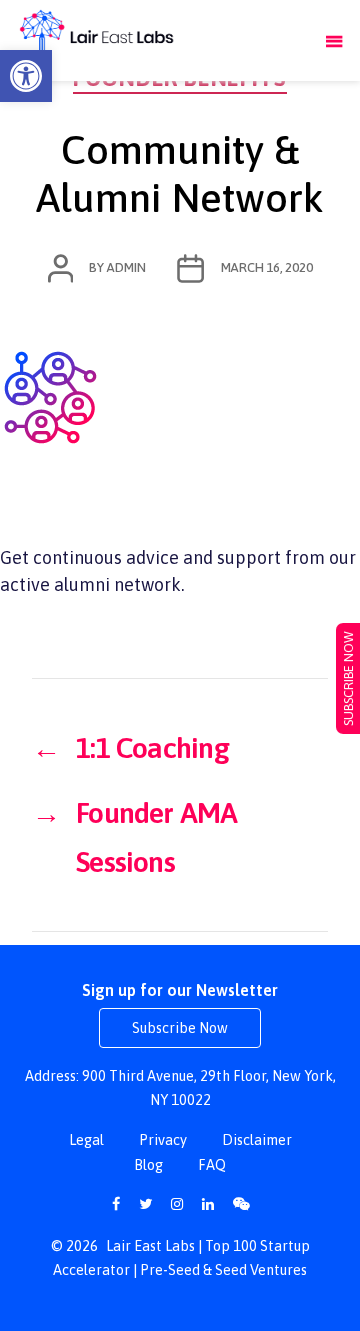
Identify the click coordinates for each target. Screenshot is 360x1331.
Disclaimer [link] (257, 1140)
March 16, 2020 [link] (267, 267)
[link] (26, 76)
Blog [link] (148, 1165)
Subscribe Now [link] (180, 1028)
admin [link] (125, 267)
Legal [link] (86, 1140)
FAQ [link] (212, 1165)
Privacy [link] (163, 1140)
